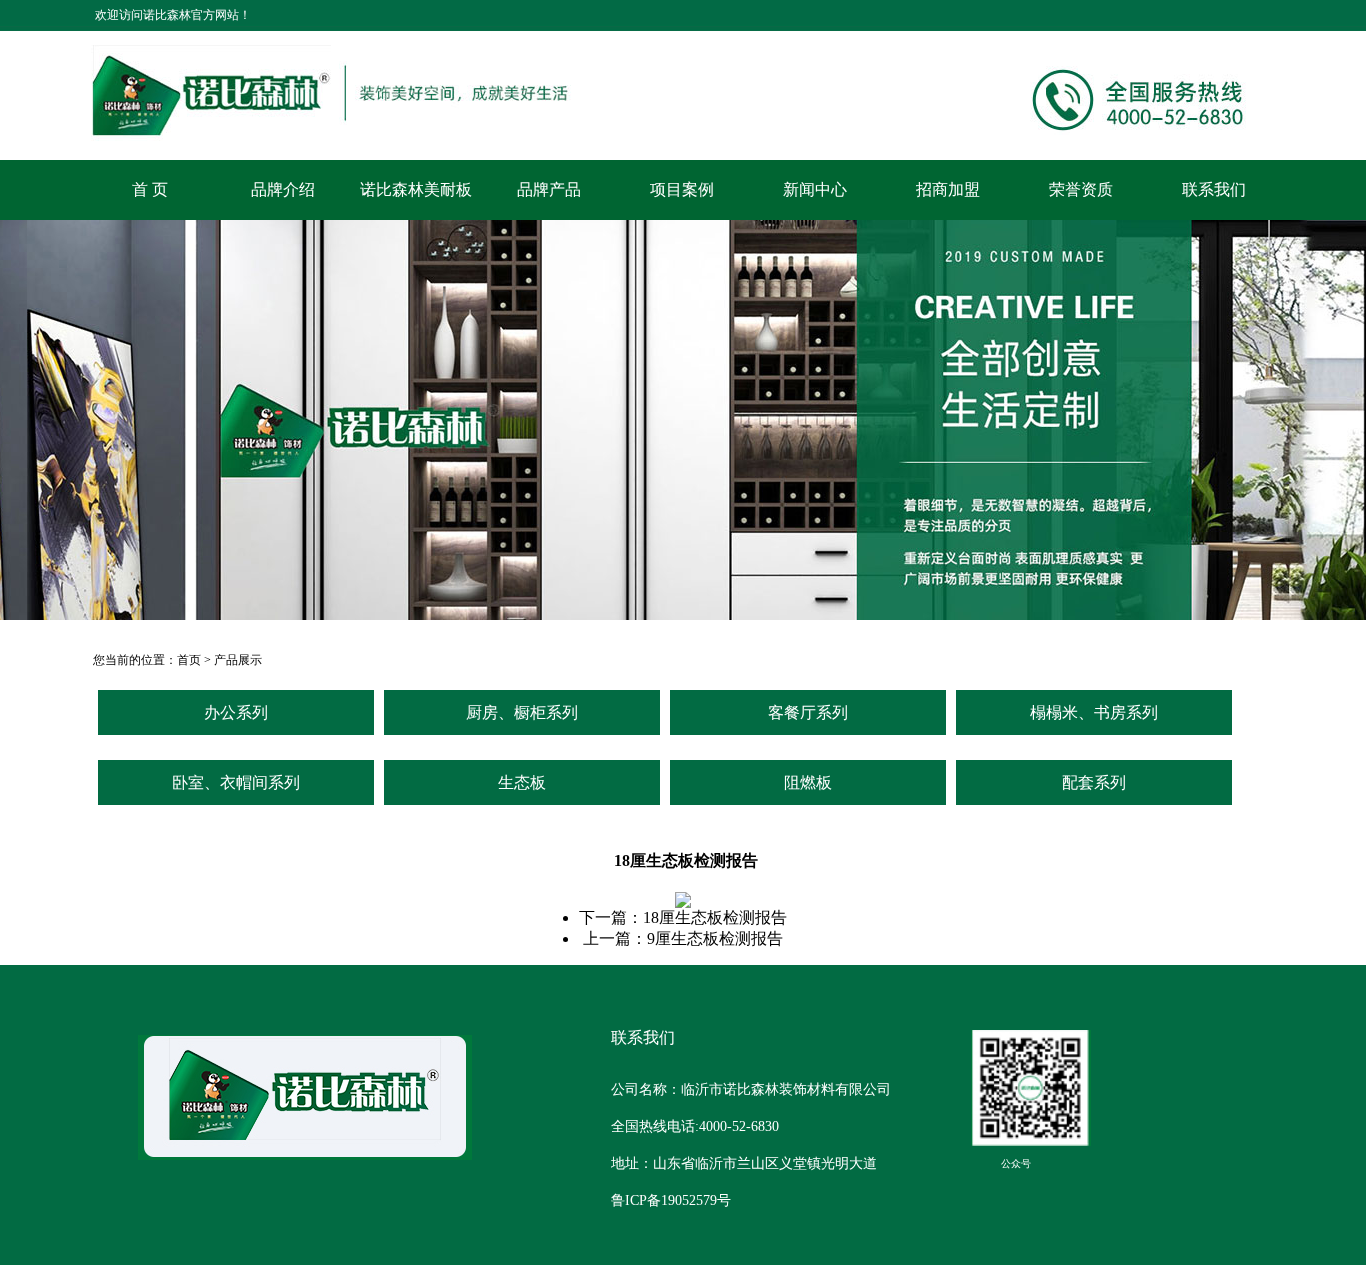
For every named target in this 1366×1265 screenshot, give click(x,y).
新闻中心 (815, 189)
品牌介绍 (283, 189)
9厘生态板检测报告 (715, 938)
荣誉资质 (1081, 189)
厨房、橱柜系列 (522, 712)
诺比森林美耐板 (416, 189)
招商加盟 (948, 189)
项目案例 (682, 189)
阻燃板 (808, 782)
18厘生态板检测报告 (715, 917)
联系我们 (1214, 189)
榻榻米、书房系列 (1094, 712)
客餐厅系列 (808, 712)
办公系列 (236, 712)
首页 (189, 660)
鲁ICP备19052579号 (671, 1200)
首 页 (150, 189)
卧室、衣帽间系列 (236, 782)
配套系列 (1094, 782)
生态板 (522, 782)
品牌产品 (549, 189)
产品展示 (238, 660)
